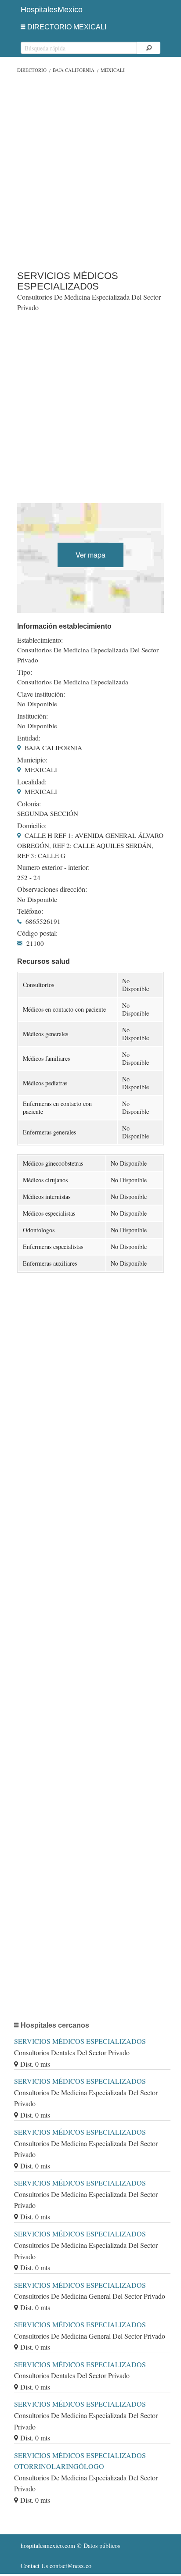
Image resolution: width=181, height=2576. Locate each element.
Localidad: (32, 782)
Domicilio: (32, 826)
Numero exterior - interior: (53, 867)
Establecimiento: (40, 640)
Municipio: (32, 760)
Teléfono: (30, 911)
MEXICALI (113, 70)
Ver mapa (90, 555)
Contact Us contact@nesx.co (56, 2566)
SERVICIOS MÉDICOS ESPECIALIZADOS (80, 2041)
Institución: (33, 716)
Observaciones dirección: (52, 889)
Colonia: (29, 804)
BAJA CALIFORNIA (74, 70)
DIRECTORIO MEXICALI (67, 27)
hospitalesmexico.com (48, 2546)
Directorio (32, 70)
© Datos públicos (70, 2546)
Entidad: (29, 738)
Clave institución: (41, 694)
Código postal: (37, 933)
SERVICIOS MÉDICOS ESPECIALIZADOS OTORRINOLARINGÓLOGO (80, 2461)
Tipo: (25, 672)
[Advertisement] (90, 170)
